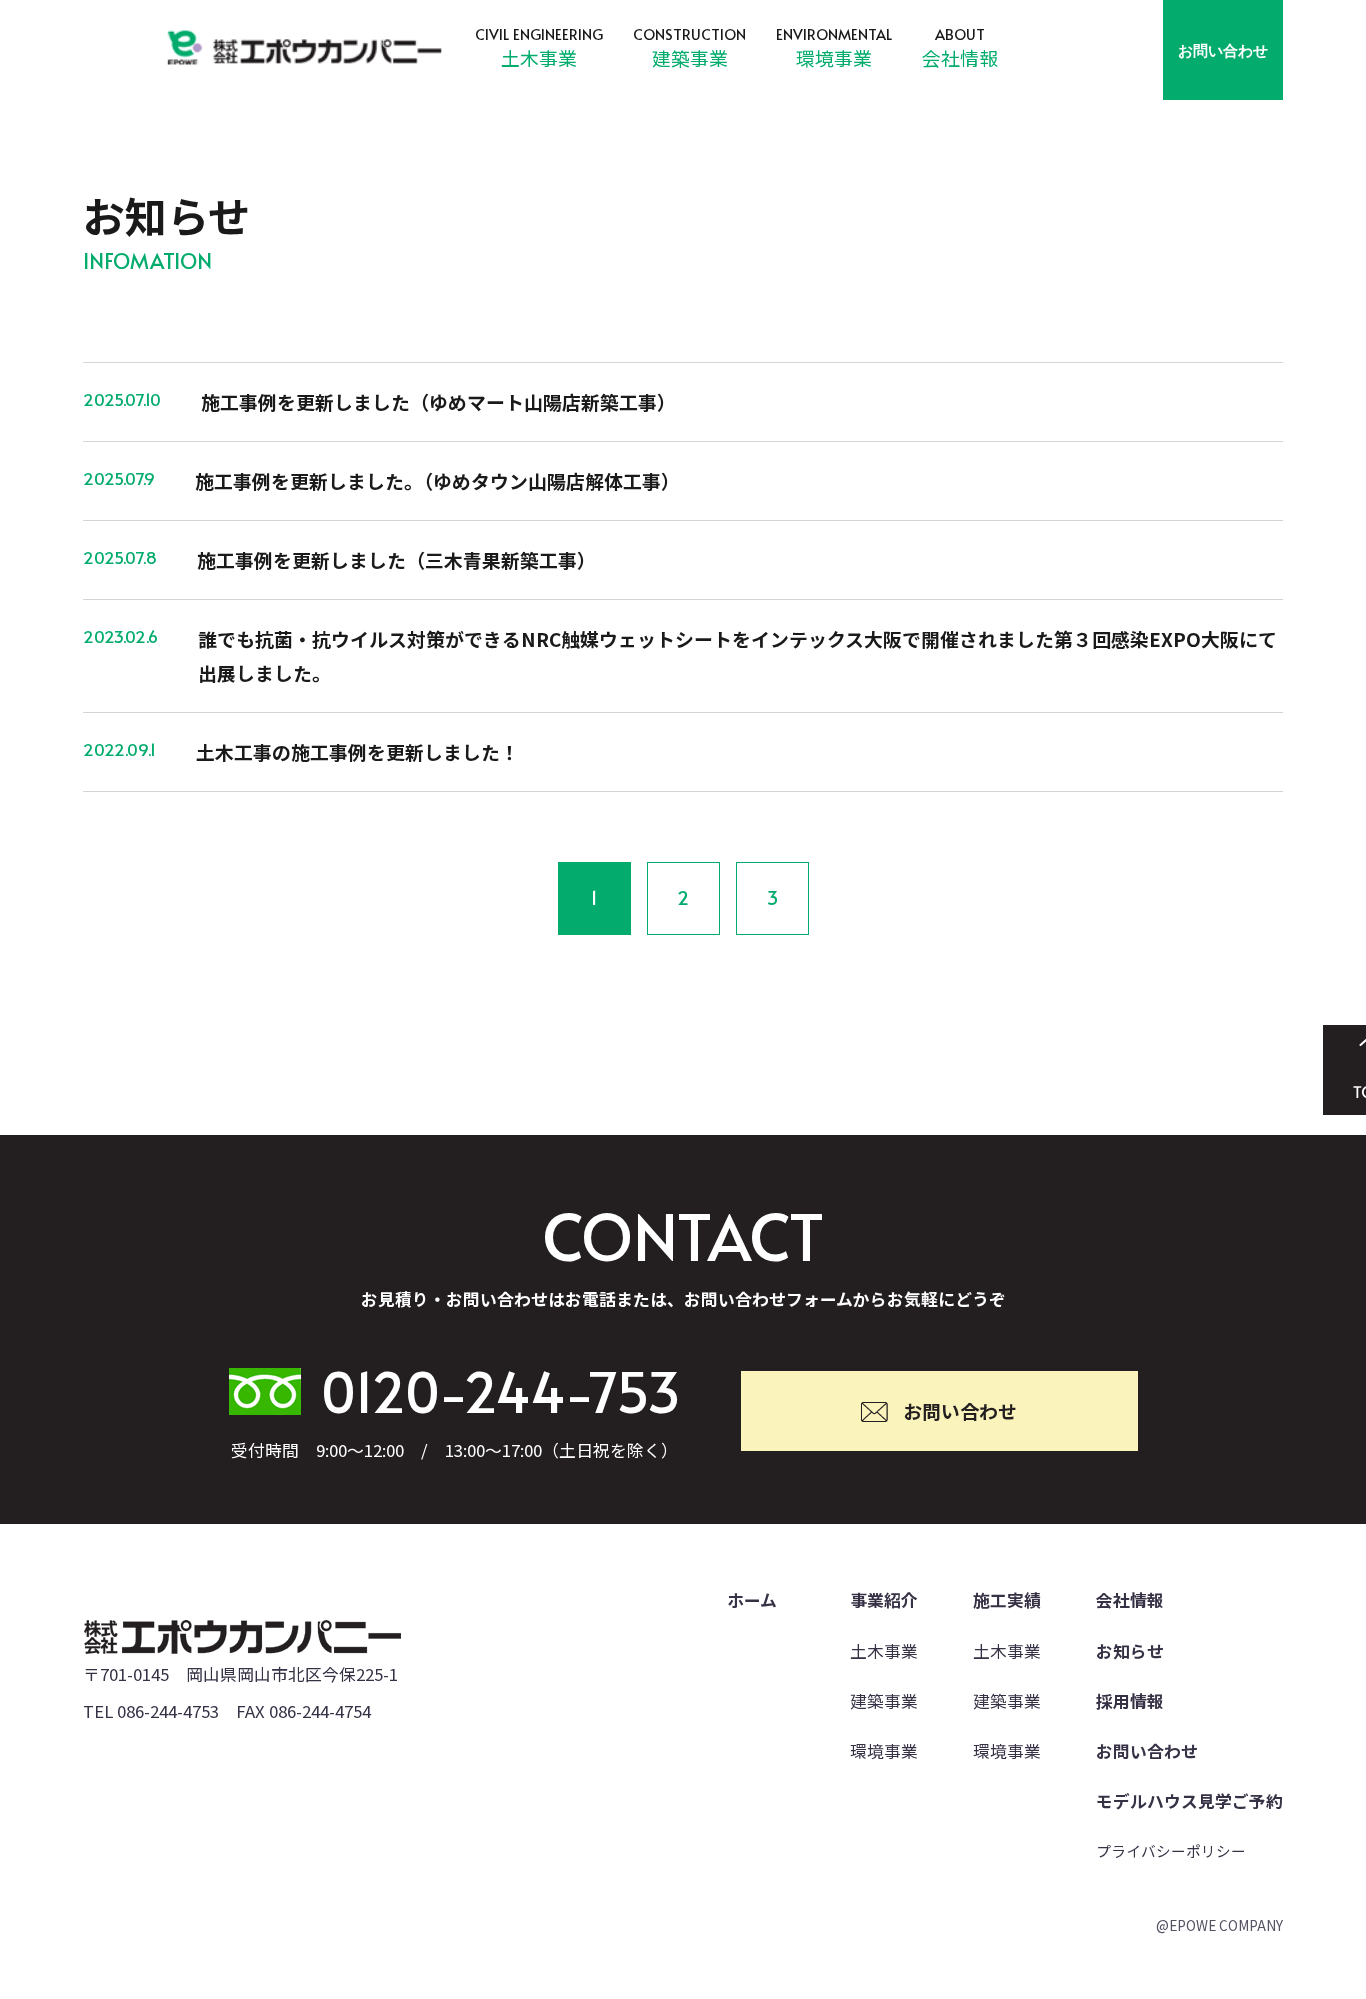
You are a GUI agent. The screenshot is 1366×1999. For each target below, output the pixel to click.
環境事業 (834, 57)
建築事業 (690, 57)
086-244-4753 (168, 1711)
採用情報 (1130, 1701)
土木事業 (539, 57)
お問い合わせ (1223, 50)
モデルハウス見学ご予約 (1189, 1801)
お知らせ (1130, 1651)
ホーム (752, 1600)
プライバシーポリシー (1171, 1850)
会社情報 (960, 57)
